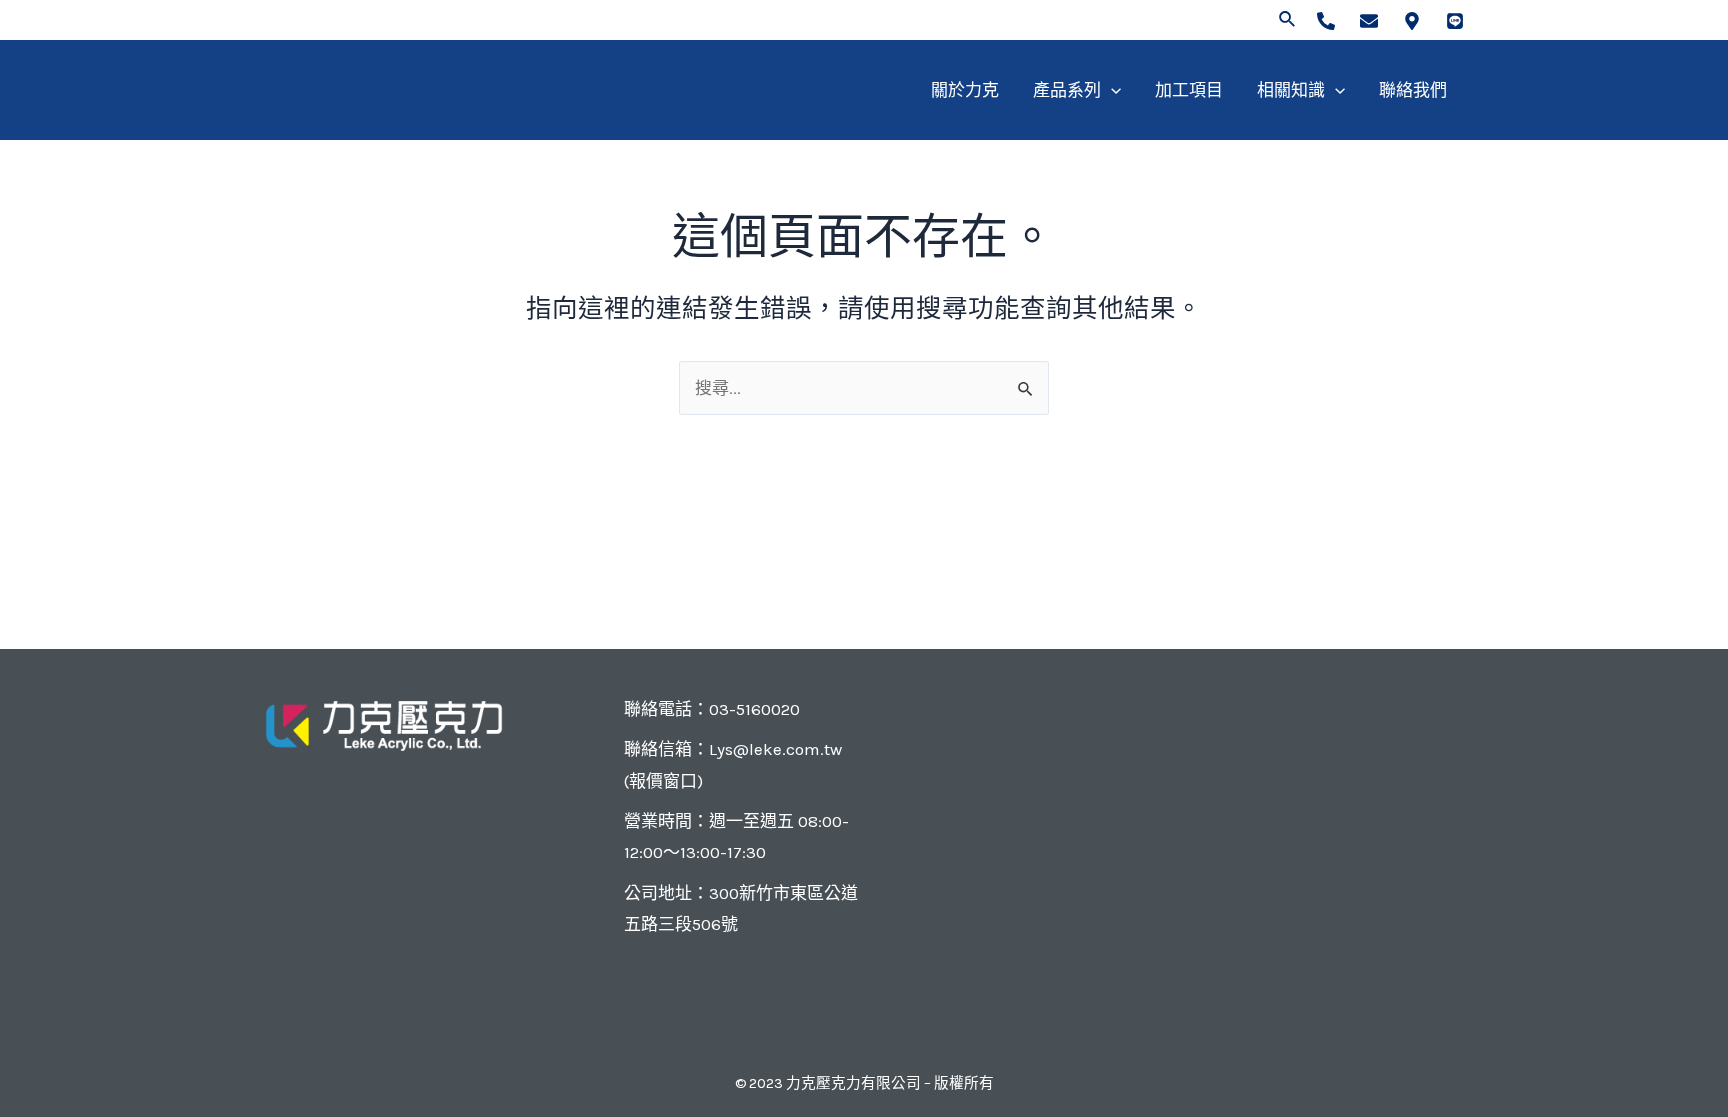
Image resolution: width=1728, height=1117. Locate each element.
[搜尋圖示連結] (1288, 20)
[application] (1111, 90)
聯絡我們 (1413, 90)
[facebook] (1326, 21)
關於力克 (965, 90)
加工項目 (1189, 90)
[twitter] (1369, 21)
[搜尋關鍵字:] (864, 388)
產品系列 (1067, 90)
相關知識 (1291, 90)
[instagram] (1412, 21)
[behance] (1455, 21)
